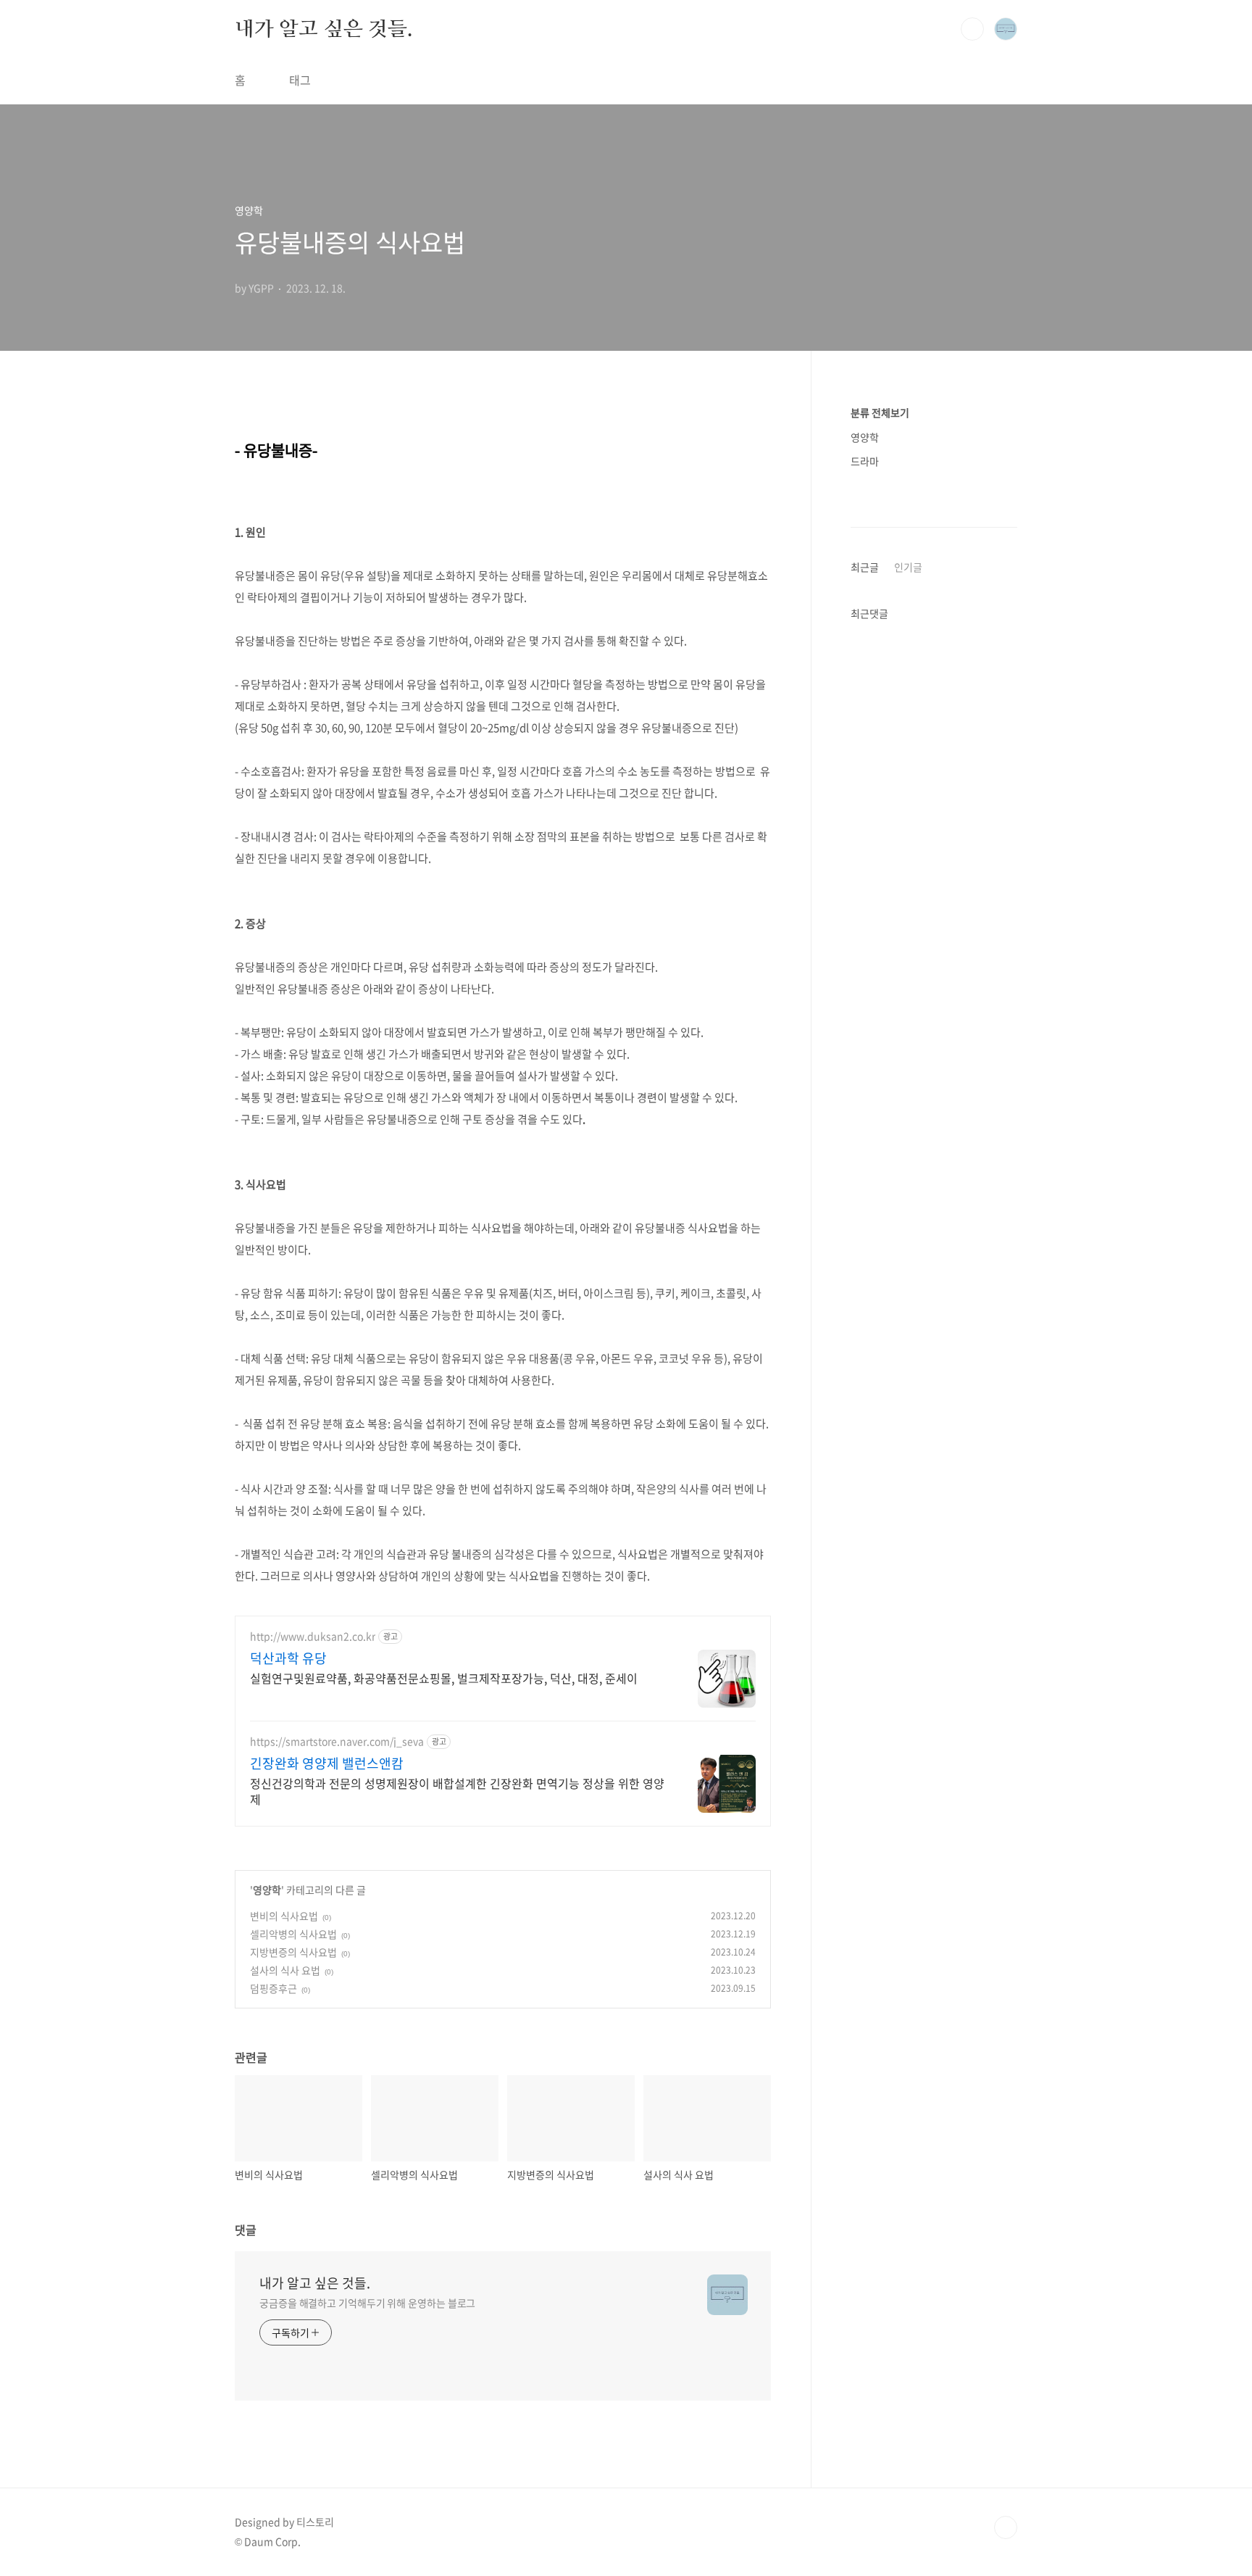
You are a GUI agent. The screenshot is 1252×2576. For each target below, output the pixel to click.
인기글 (908, 567)
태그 (300, 80)
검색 (972, 29)
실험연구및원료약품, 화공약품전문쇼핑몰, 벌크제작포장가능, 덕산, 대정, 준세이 (444, 1678)
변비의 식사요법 (284, 1916)
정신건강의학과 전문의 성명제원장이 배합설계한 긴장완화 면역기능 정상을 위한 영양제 (457, 1791)
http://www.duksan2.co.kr (313, 1636)
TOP (1006, 2527)
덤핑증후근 (274, 1988)
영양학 (267, 1890)
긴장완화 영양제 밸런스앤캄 (327, 1763)
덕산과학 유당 (288, 1658)
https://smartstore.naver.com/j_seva (337, 1741)
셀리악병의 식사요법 (293, 1934)
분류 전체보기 (880, 412)
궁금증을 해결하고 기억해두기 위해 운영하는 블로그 (367, 2303)
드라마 (865, 461)
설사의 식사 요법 (285, 1970)
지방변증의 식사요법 (293, 1952)
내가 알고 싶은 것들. (324, 28)
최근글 (865, 567)
